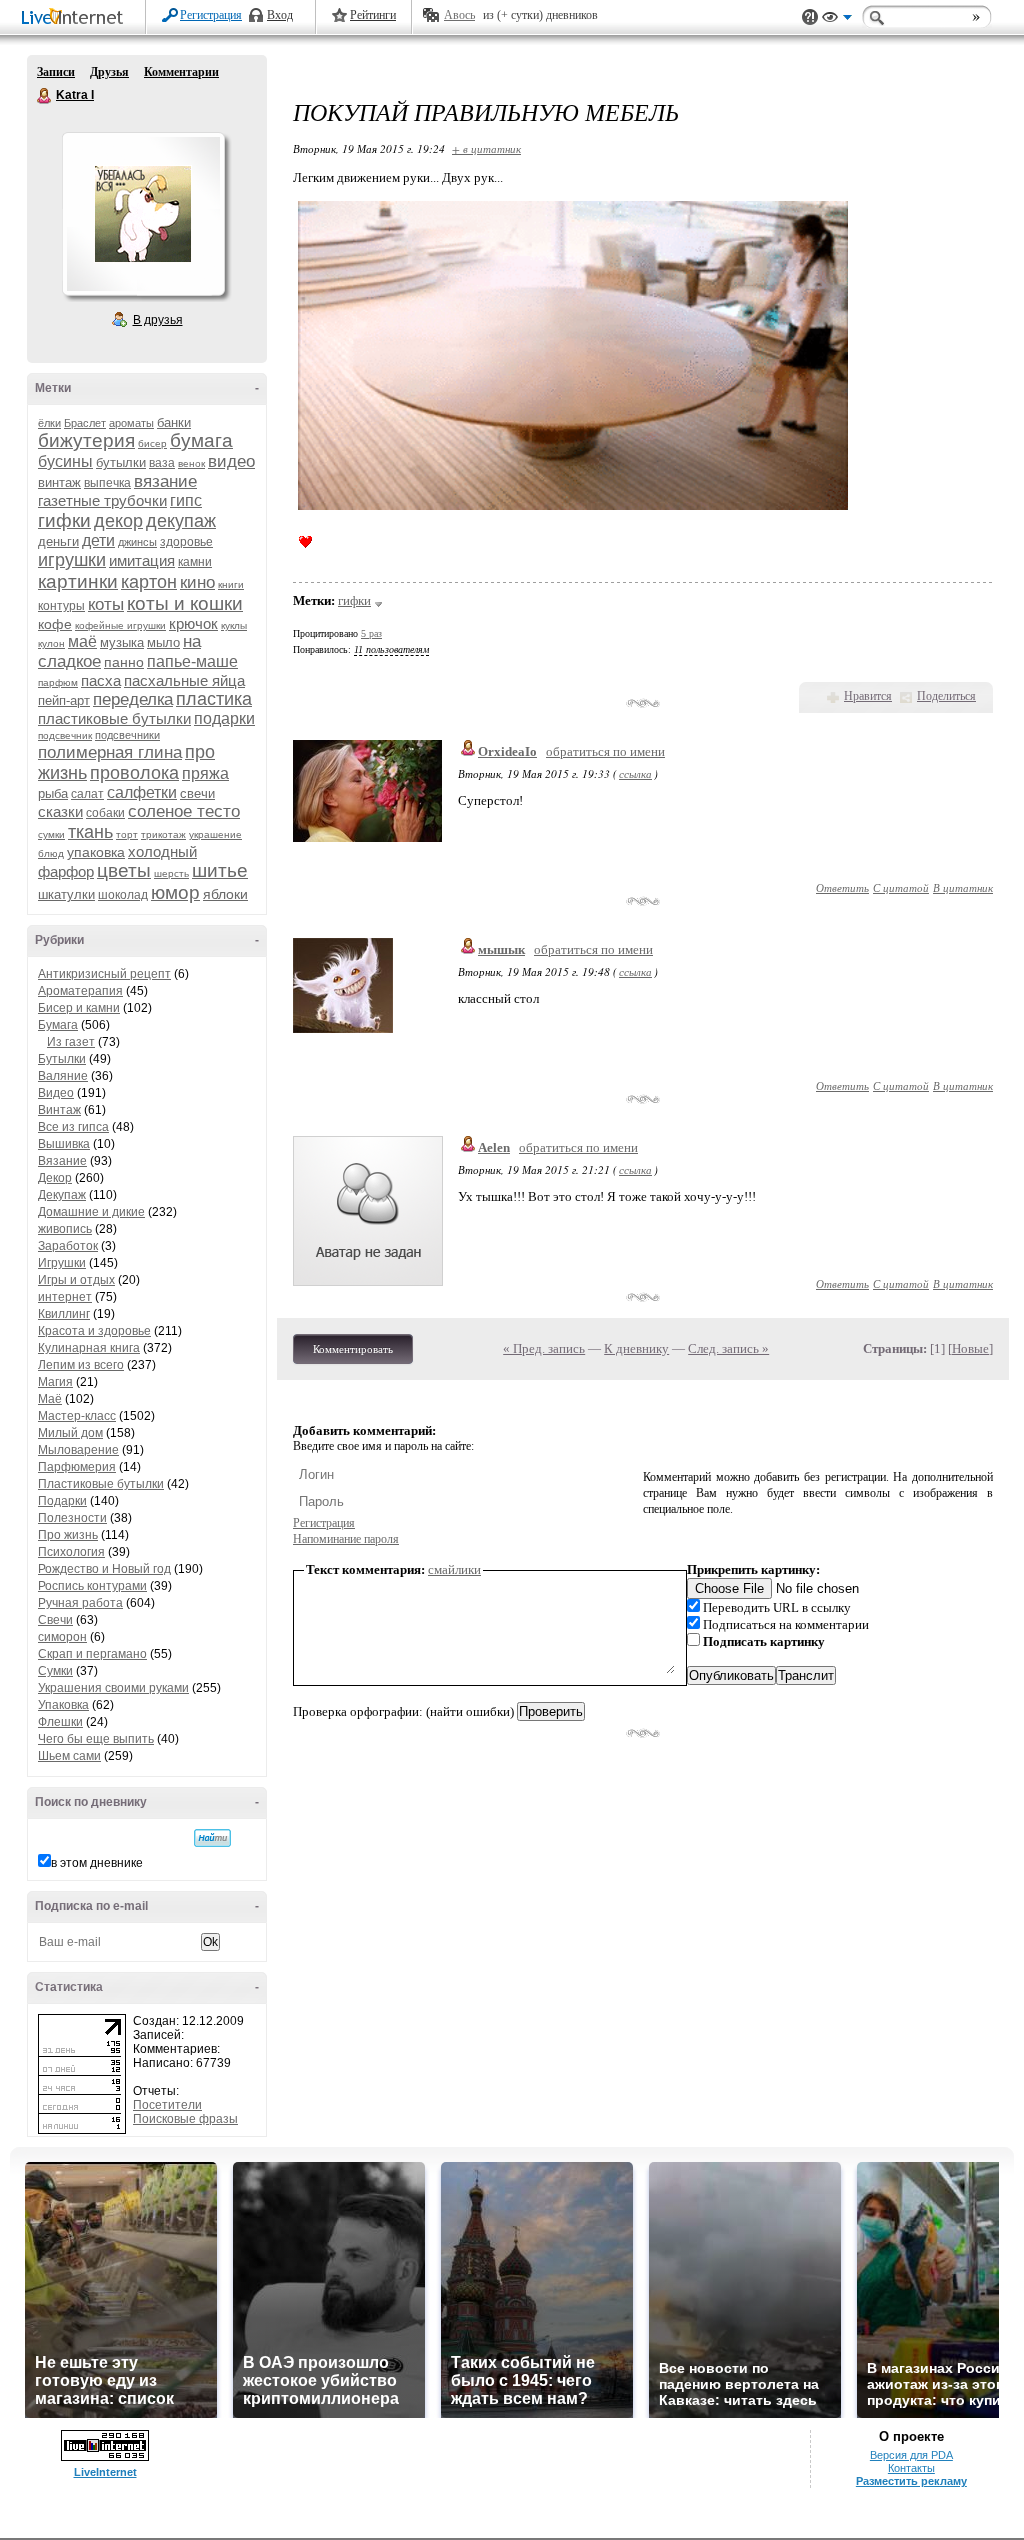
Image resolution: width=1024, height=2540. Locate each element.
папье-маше (192, 661)
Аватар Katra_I (143, 214)
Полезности (72, 1518)
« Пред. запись (544, 1348)
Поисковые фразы (185, 2119)
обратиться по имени (605, 751)
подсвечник (65, 735)
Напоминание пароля (346, 1539)
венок (191, 463)
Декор (55, 1178)
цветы (124, 870)
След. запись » (728, 1348)
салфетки (142, 792)
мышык (501, 949)
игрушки (72, 560)
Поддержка (810, 17)
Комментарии (181, 72)
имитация (142, 560)
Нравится (868, 696)
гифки (64, 520)
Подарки (62, 1501)
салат (87, 794)
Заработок (68, 1246)
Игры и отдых (76, 1280)
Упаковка (63, 1705)
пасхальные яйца (184, 680)
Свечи (55, 1620)
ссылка (635, 773)
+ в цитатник (486, 148)
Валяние (63, 1076)
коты (106, 604)
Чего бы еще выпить (96, 1739)
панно (124, 662)
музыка (122, 642)
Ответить (842, 887)
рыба (53, 793)
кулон (51, 643)
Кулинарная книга (89, 1348)
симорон (62, 1637)
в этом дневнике (97, 1863)
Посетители (167, 2105)
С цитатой (901, 887)
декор (118, 521)
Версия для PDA (911, 2455)
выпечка (107, 483)
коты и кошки (185, 603)
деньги (58, 541)
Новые (970, 1348)
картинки (78, 581)
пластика (214, 699)
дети (98, 540)
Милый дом (70, 1433)
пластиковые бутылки (114, 718)
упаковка (96, 852)
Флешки (60, 1722)
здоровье (186, 542)
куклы (234, 625)
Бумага (58, 1025)
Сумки (55, 1671)
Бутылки (62, 1059)
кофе (55, 624)
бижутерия (86, 440)
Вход (280, 15)
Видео (56, 1093)
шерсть (171, 873)
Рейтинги (373, 15)
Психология (71, 1552)
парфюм (58, 682)
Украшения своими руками (113, 1688)
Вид (837, 20)
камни (195, 562)
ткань (90, 832)
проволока (134, 773)
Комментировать (353, 1349)
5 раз (371, 633)
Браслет (85, 423)
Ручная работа (80, 1603)
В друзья (158, 320)
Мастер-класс (77, 1416)
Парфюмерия (77, 1467)
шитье (220, 870)
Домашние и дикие (91, 1212)
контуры (61, 606)
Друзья (109, 72)
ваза (162, 463)
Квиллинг (64, 1314)
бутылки (121, 462)
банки (174, 422)
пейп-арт (64, 700)
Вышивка (64, 1144)
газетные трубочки (102, 500)
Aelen (494, 1147)
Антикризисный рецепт (104, 974)
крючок (193, 623)
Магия (55, 1382)
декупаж (181, 521)
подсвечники (127, 735)
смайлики (454, 1569)
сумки (51, 834)
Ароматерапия (80, 991)
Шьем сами (69, 1756)
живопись (65, 1229)
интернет (65, 1297)
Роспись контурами (92, 1586)
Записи (56, 72)
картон (149, 582)
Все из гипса (73, 1127)
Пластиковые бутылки (101, 1484)
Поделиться (946, 696)
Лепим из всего (81, 1365)
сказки (60, 811)
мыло (163, 642)
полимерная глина (110, 752)
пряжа (205, 773)
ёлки (49, 423)
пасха (101, 680)
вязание (165, 481)
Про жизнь (68, 1535)
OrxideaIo (507, 751)
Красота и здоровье (94, 1331)
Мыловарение (78, 1450)
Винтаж (59, 1110)
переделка (133, 699)
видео (231, 461)
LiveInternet (76, 18)
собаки (105, 813)
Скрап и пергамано (92, 1654)
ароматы (131, 423)
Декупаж (62, 1195)
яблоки (225, 894)
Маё (50, 1399)
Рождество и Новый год (104, 1569)
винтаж (59, 482)
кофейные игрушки (120, 625)
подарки (224, 718)
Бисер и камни (79, 1008)
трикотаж (163, 834)
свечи (197, 793)
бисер (152, 443)
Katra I (45, 96)
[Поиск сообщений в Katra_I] (212, 1838)
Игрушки (62, 1263)
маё (82, 641)
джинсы (137, 542)
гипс (186, 500)
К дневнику (636, 1348)
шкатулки (66, 894)
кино (197, 582)
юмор (175, 892)
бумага (201, 440)
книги (231, 584)
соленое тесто (184, 811)
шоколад (123, 895)
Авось (459, 15)
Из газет (71, 1042)
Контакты (911, 2468)
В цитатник (963, 887)
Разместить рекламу (911, 2481)
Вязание (62, 1161)
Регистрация (211, 15)
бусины (65, 461)
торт (127, 834)
